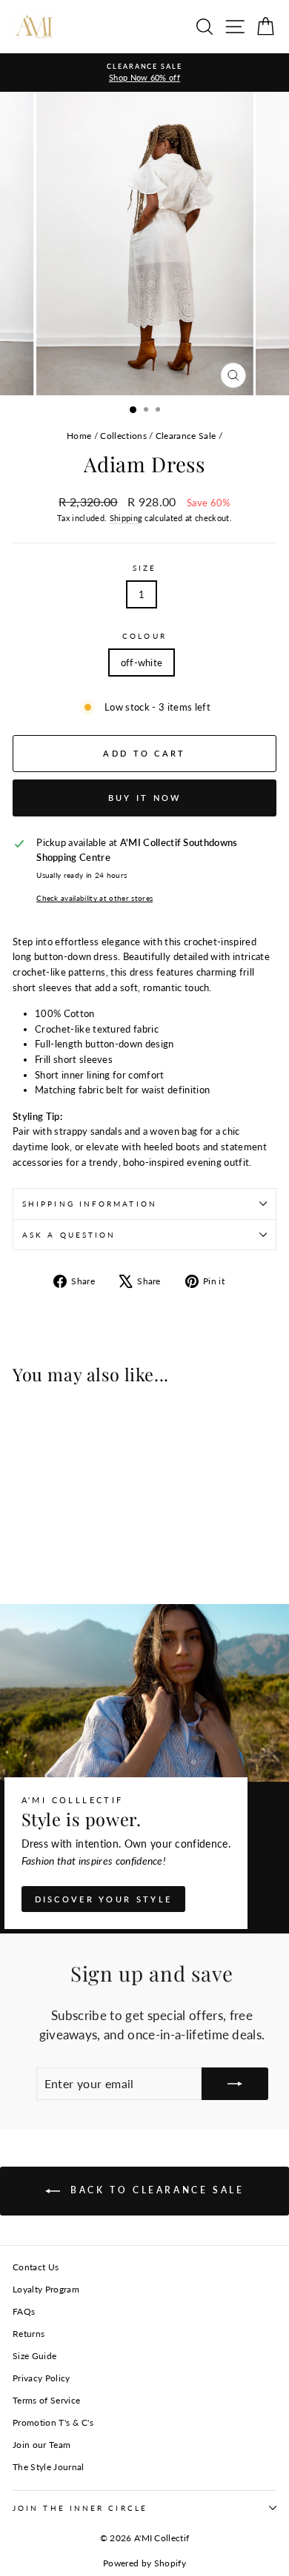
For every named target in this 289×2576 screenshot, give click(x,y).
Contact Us (36, 2267)
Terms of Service (46, 2400)
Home (79, 436)
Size (144, 568)
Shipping (126, 518)
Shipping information (90, 1204)
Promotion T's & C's (53, 2422)
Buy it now (145, 798)
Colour (144, 636)
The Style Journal (48, 2467)
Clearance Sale (186, 436)
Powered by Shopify (144, 2563)
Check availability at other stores (94, 898)
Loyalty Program (46, 2289)
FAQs (24, 2311)
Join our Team (41, 2445)
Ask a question (69, 1235)
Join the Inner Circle (80, 2508)
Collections (123, 436)
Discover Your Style (104, 1899)
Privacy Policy (41, 2378)
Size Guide (34, 2356)
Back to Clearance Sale (155, 2190)
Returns (29, 2334)
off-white (142, 663)
